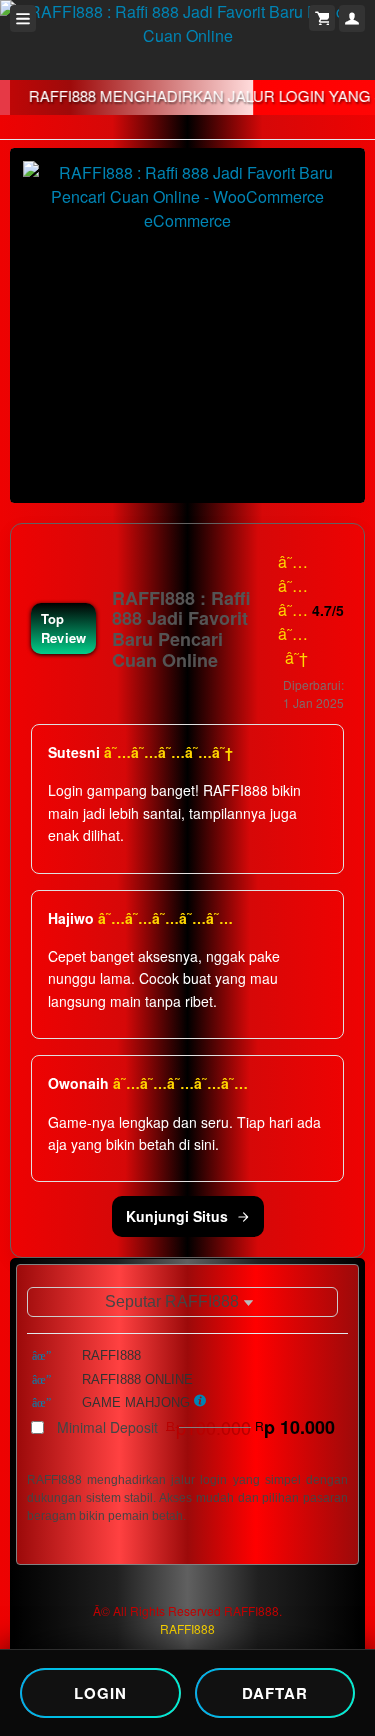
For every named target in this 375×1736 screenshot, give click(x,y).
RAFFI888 (187, 1628)
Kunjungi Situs (177, 1216)
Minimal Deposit (196, 1427)
